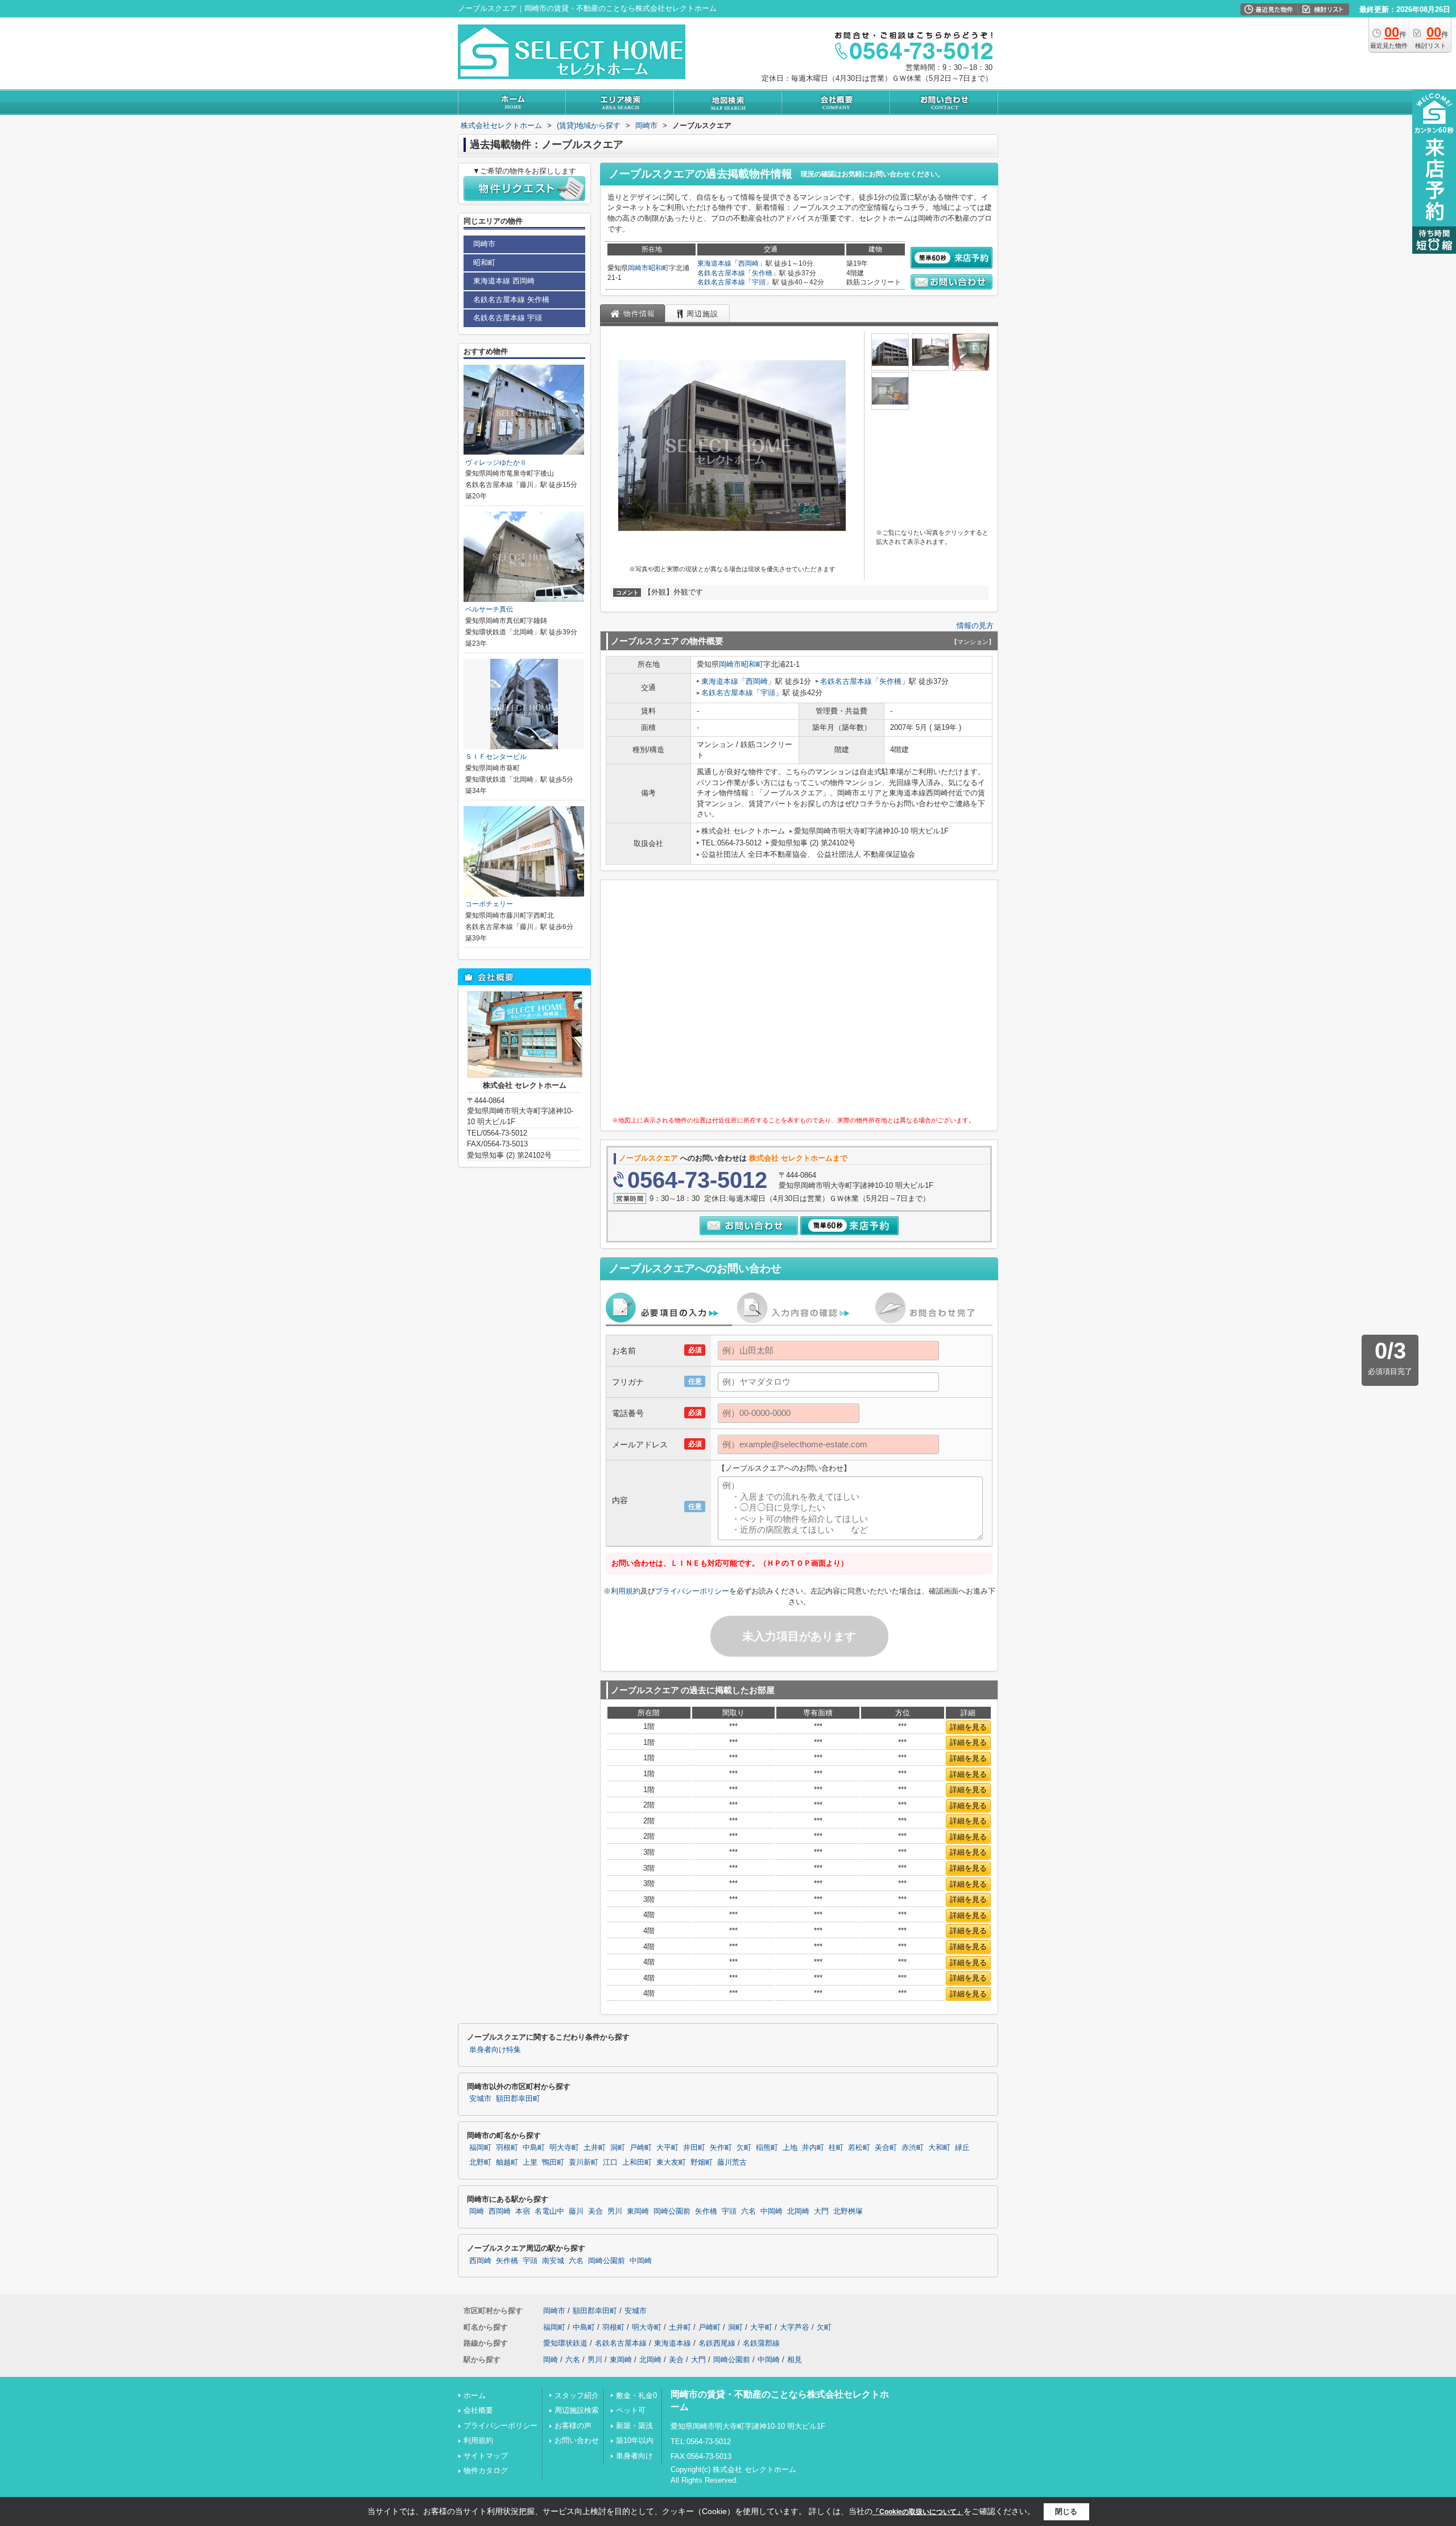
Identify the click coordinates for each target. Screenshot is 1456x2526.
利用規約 (626, 1591)
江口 (610, 2162)
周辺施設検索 (577, 2410)
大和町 (939, 2148)
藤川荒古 (732, 2162)
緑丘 (962, 2148)
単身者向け (634, 2456)
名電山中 (549, 2211)
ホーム (475, 2395)
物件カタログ (486, 2471)
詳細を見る (968, 1727)
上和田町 (637, 2162)
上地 (790, 2148)
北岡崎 (798, 2211)
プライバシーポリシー (692, 1591)
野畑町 (702, 2162)
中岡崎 (772, 2211)
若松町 (859, 2148)
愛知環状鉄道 (565, 2343)
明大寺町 (564, 2148)
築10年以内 (635, 2440)
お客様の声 (573, 2426)
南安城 (553, 2261)
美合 (595, 2211)
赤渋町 (913, 2148)
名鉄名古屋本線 (721, 273)
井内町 (813, 2148)
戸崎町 (641, 2148)
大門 (821, 2211)
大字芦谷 (795, 2327)
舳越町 (507, 2162)
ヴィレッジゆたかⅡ (496, 463)
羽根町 (507, 2148)
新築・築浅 (634, 2426)
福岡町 (480, 2148)
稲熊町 (767, 2148)
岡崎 (477, 2211)
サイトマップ (486, 2456)
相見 (795, 2360)
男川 (615, 2211)
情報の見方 (975, 626)
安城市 (480, 2099)
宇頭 (759, 282)
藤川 (576, 2211)
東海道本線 (714, 263)
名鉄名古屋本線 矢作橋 (511, 300)
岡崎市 (638, 268)
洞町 (618, 2148)
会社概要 (478, 2410)
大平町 (667, 2148)
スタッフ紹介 (577, 2395)
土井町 (595, 2148)
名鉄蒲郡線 (761, 2343)
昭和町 (659, 268)
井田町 (694, 2148)
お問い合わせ (577, 2440)
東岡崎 (638, 2211)
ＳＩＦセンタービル (496, 757)
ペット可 (631, 2410)
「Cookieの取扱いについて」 (918, 2512)
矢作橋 (762, 273)
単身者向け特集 (495, 2050)
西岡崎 (748, 263)
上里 (530, 2162)
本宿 (523, 2211)
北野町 (480, 2162)
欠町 (744, 2148)
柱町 (836, 2148)
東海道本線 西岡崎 (504, 281)
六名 (748, 2211)
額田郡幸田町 (518, 2099)
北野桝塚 (848, 2211)
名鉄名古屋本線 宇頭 (508, 318)
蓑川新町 (584, 2162)
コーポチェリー (489, 904)
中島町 (534, 2148)
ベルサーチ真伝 (489, 609)
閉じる (1066, 2511)
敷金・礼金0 (636, 2395)
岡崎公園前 (672, 2211)
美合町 (886, 2148)
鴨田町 (553, 2162)
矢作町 (721, 2148)
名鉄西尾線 (717, 2343)
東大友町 (671, 2162)
